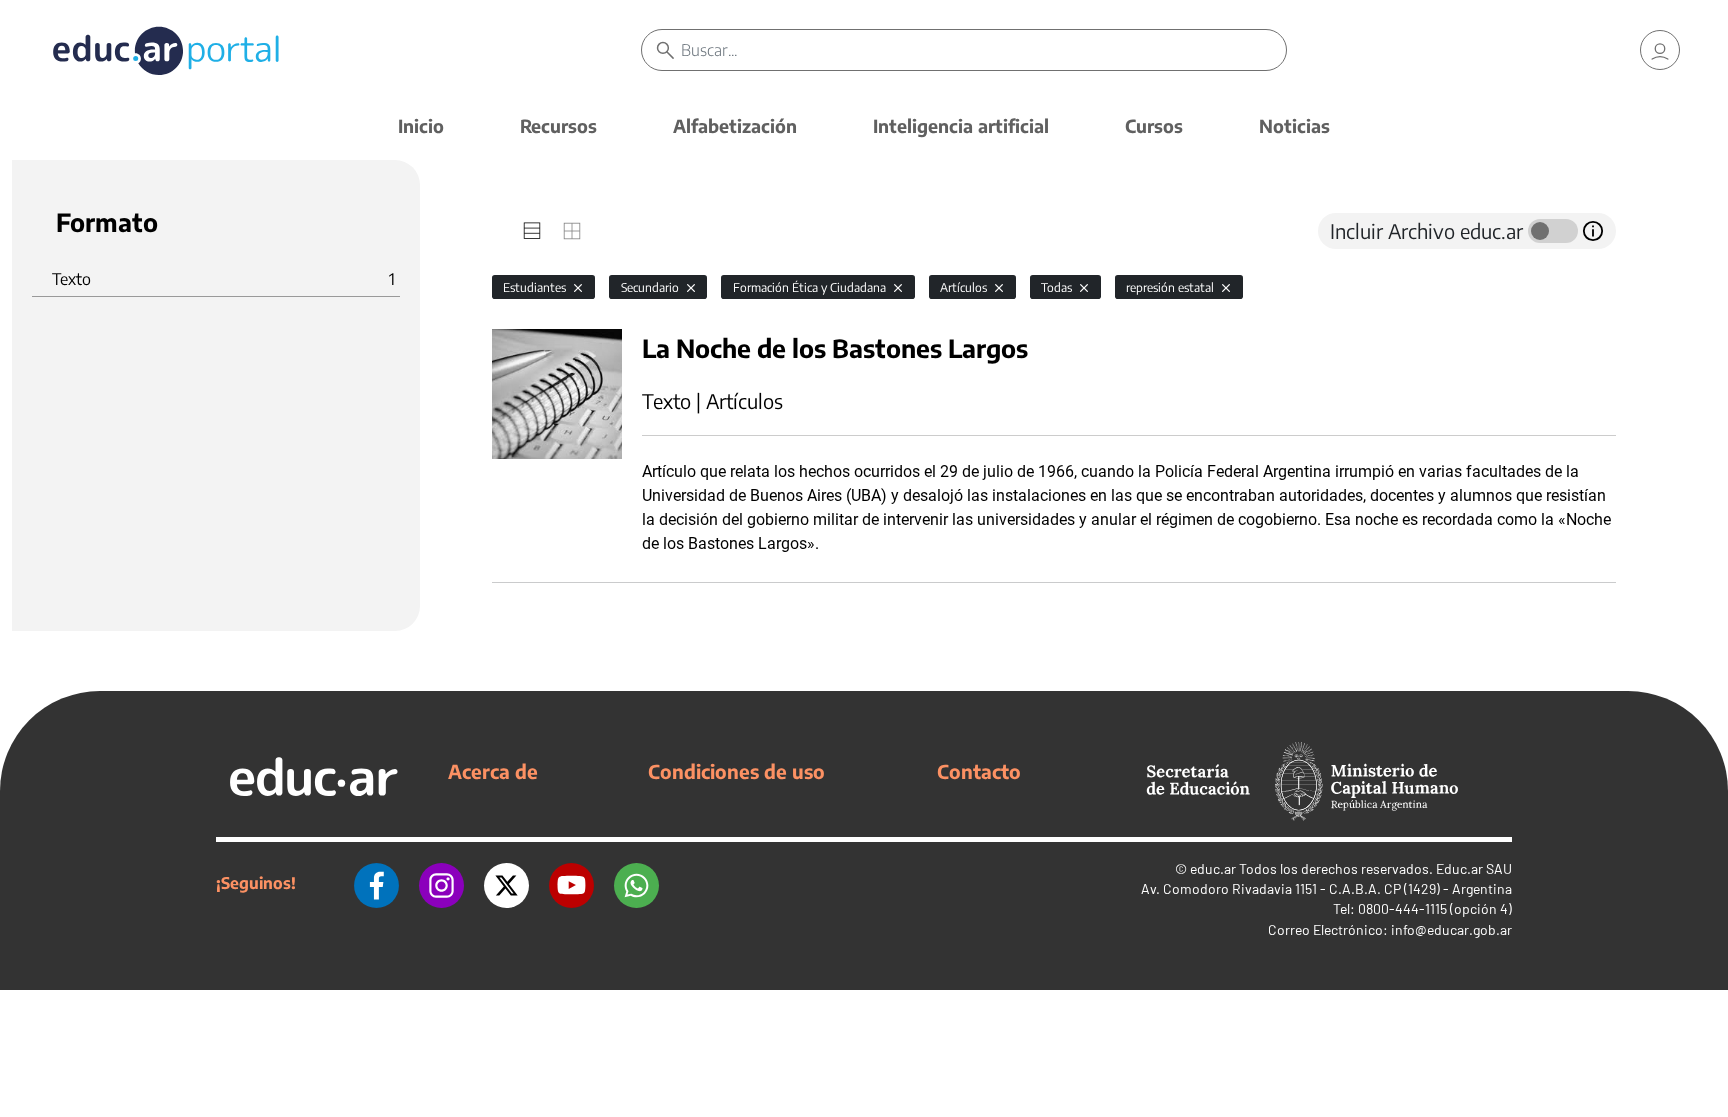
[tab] (532, 231)
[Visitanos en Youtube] (571, 883)
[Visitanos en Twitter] (506, 883)
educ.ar (1213, 868)
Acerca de (493, 771)
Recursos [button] (558, 125)
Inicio (421, 125)
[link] (1660, 50)
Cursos (1154, 125)
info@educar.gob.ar (1451, 929)
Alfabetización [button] (735, 125)
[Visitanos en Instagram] (441, 883)
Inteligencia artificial (961, 125)
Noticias (1294, 125)
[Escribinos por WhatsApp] (636, 883)
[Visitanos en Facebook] (376, 883)
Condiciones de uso (736, 771)
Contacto (979, 771)
